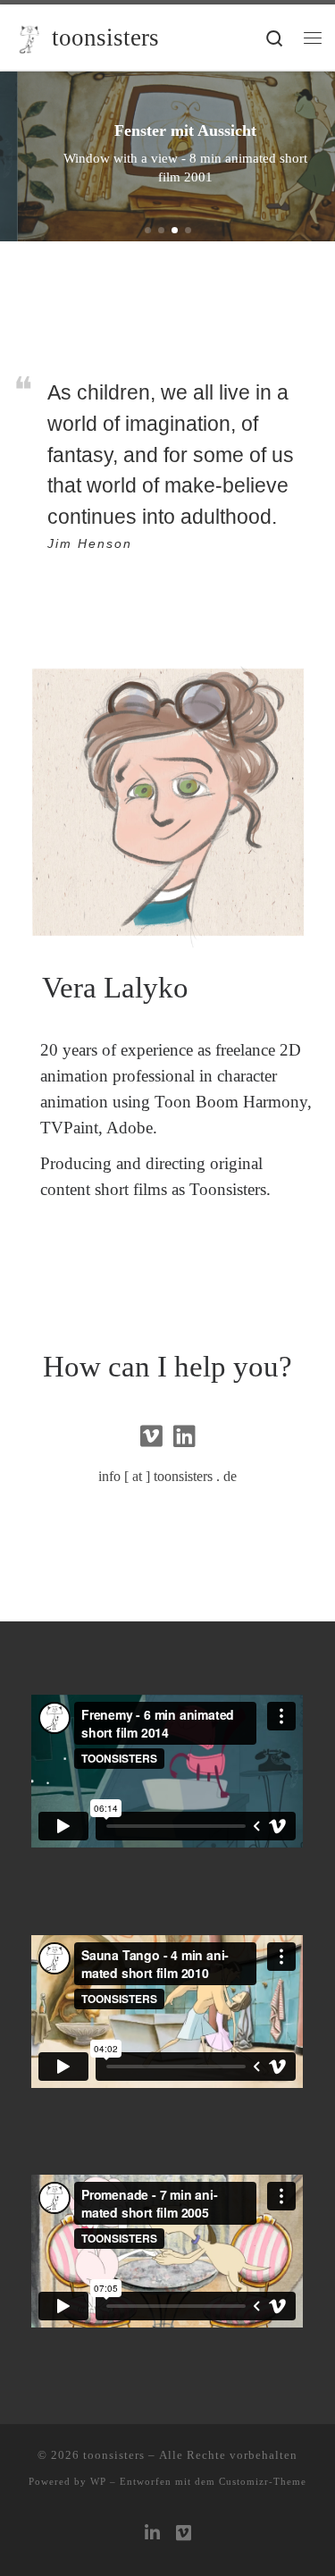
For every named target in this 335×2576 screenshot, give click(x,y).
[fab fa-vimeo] (151, 1440)
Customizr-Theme (263, 2481)
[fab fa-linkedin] (184, 1440)
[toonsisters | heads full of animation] (29, 37)
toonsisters (114, 2455)
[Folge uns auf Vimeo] (184, 2534)
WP (98, 2481)
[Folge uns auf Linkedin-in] (152, 2534)
